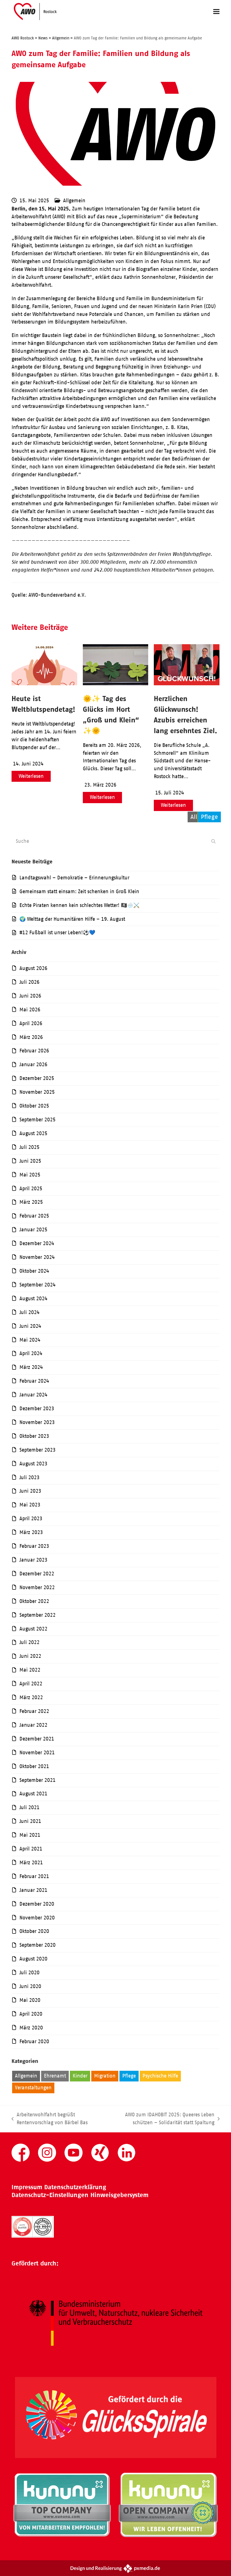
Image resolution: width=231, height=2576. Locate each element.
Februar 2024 (34, 1381)
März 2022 (31, 1697)
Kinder (80, 2076)
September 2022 (37, 1615)
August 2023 (33, 1464)
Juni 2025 (30, 1161)
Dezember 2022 (37, 1574)
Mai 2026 (30, 1010)
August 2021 (33, 1794)
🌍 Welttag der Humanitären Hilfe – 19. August (72, 919)
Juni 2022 (30, 1656)
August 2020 (33, 1959)
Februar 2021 (34, 1876)
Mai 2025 (30, 1175)
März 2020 (31, 2028)
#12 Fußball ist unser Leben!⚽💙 (57, 933)
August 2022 (33, 1629)
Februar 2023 (34, 1546)
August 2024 (33, 1299)
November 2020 (37, 1918)
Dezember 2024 (37, 1243)
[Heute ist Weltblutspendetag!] (44, 684)
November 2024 (37, 1257)
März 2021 (31, 1863)
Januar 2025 (33, 1230)
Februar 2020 (34, 2042)
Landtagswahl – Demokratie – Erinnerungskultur (74, 878)
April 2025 (31, 1189)
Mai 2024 (30, 1340)
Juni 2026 (30, 996)
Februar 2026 (34, 1051)
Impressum (27, 2187)
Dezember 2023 (37, 1409)
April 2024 (31, 1353)
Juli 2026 (29, 982)
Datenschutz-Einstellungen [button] (50, 2195)
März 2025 (31, 1202)
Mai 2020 (30, 2000)
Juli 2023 (29, 1477)
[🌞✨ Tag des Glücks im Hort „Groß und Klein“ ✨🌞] (116, 684)
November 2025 (37, 1092)
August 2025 (33, 1133)
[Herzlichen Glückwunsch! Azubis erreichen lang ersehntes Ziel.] (187, 684)
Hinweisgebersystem (119, 2195)
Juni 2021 (30, 1821)
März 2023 (31, 1532)
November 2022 (37, 1587)
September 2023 (37, 1450)
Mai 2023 (30, 1505)
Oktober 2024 (34, 1271)
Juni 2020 (30, 1986)
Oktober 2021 (34, 1766)
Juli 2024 (29, 1312)
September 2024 (37, 1285)
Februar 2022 (34, 1711)
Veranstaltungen (33, 2088)
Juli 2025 (29, 1147)
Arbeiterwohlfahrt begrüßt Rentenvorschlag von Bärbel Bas (50, 2119)
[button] (216, 11)
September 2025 (37, 1120)
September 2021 (37, 1780)
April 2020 (31, 2014)
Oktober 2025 (34, 1106)
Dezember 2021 (37, 1739)
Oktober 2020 (34, 1931)
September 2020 (37, 1945)
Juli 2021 (29, 1807)
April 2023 (31, 1519)
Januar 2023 (33, 1560)
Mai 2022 (30, 1670)
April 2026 (31, 1023)
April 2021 (31, 1849)
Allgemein (74, 201)
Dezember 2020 (37, 1904)
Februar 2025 (34, 1216)
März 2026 (31, 1037)
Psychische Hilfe (160, 2076)
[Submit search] (213, 841)
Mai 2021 (30, 1835)
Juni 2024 (30, 1326)
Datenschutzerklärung (75, 2187)
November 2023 (37, 1422)
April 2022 (31, 1684)
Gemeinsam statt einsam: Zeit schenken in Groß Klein (79, 891)
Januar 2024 (33, 1395)
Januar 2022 (33, 1725)
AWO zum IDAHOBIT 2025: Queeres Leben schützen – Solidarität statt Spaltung (159, 2119)
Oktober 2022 (34, 1601)
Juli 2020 (29, 1973)
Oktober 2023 (34, 1436)
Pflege (129, 2076)
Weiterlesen (31, 776)
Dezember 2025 (37, 1078)
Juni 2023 (30, 1491)
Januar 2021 (33, 1890)
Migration (105, 2076)
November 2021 (37, 1753)
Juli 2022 (29, 1642)
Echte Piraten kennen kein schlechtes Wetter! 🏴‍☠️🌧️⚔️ (79, 905)
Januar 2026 (33, 1064)
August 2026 (33, 968)
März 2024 (31, 1367)
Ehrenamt (55, 2076)
